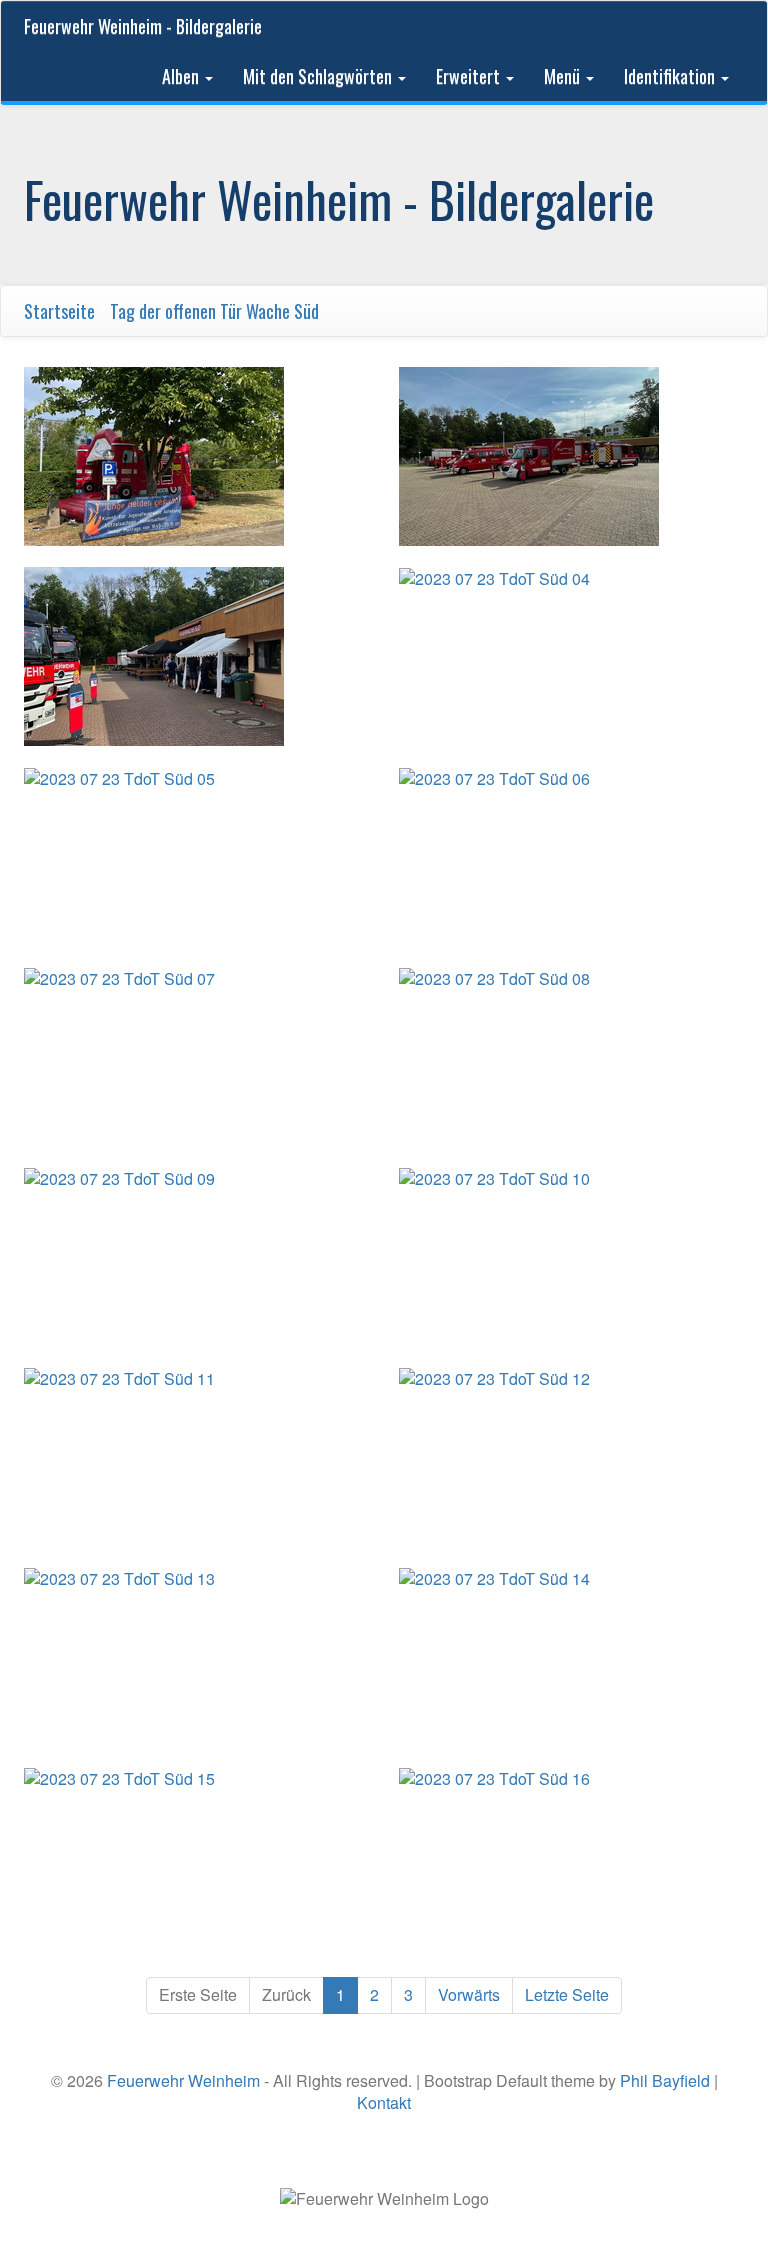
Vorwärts (469, 1994)
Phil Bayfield (665, 2080)
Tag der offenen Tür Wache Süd (214, 311)
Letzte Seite (567, 1994)
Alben (182, 76)
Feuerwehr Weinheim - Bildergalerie (143, 26)
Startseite (59, 311)
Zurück (286, 1994)
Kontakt (384, 2102)
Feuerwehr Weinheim (183, 2080)
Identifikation (671, 76)
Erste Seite (198, 1994)
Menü (564, 76)
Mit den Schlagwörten (319, 76)
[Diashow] (723, 311)
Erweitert (470, 76)
